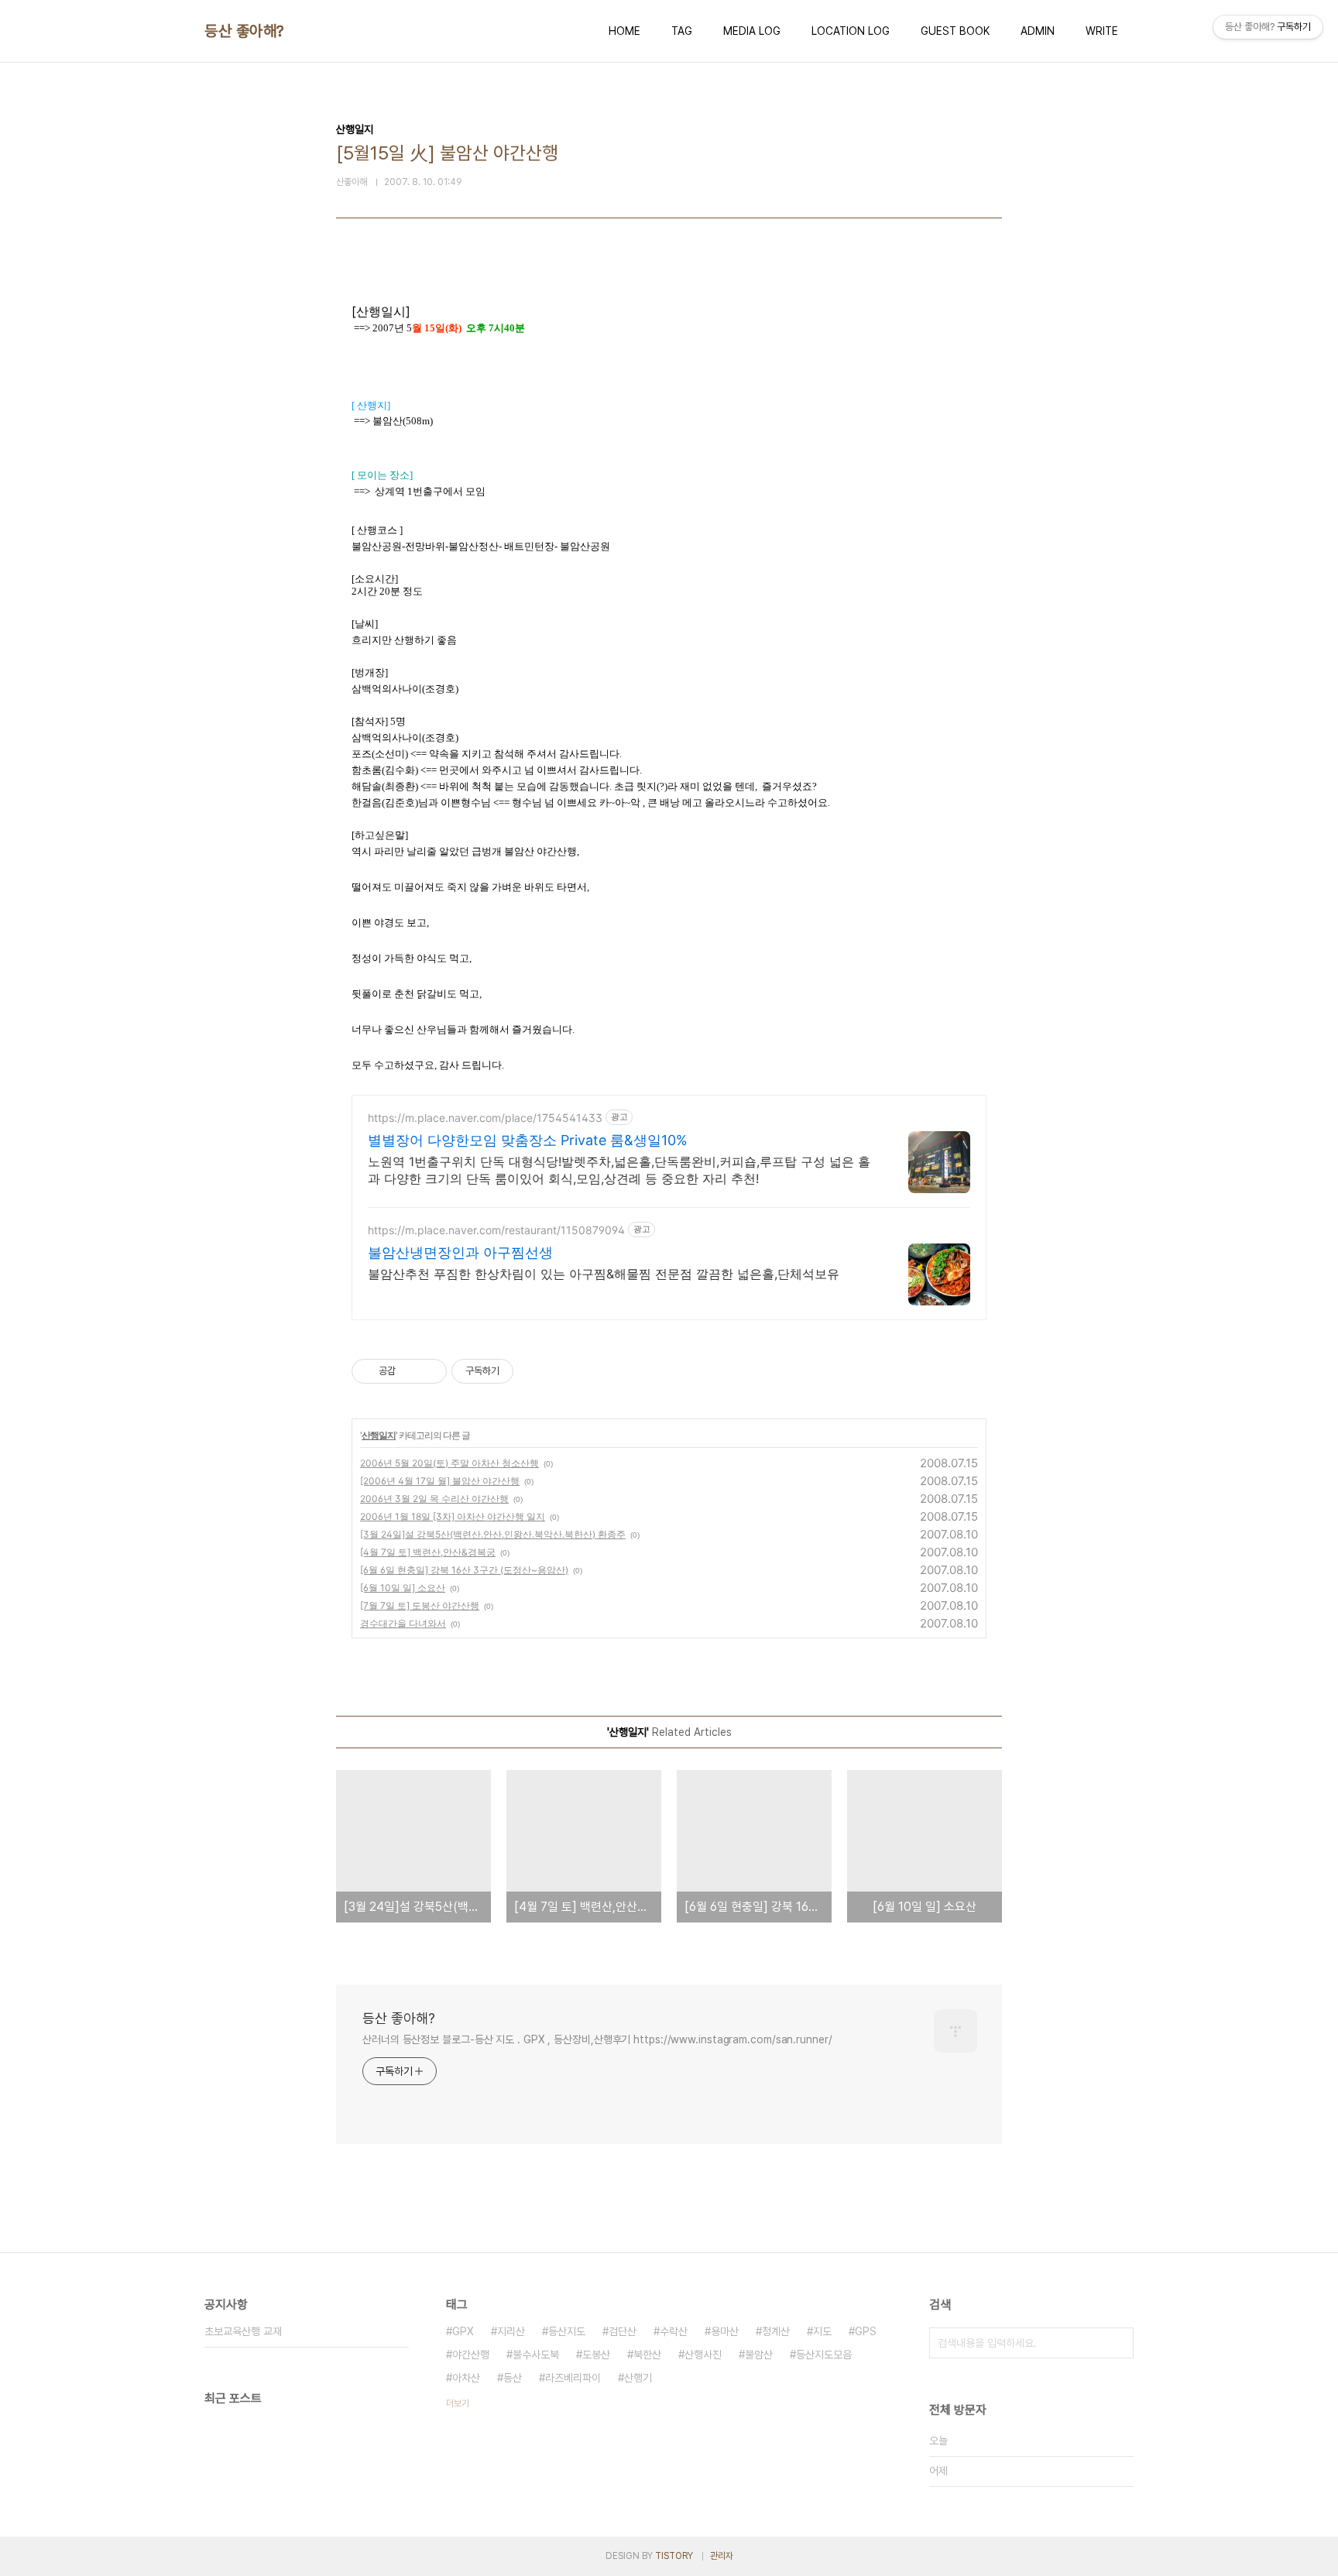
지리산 (511, 2331)
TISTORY (674, 2556)
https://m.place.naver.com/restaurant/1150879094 (496, 1230)
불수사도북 (536, 2355)
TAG (682, 31)
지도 (822, 2331)
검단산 (623, 2331)
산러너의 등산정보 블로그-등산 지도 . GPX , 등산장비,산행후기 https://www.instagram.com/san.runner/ (597, 2039)
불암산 (759, 2355)
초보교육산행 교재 (243, 2331)
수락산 (674, 2331)
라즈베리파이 (573, 2378)
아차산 (466, 2378)
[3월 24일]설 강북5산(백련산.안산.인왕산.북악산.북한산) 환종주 (493, 1534)
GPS (866, 2331)
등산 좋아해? (244, 31)
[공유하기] (410, 1371)
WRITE (1102, 31)
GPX (463, 2331)
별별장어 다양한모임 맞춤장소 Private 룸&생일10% (528, 1140)
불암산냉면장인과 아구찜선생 (460, 1252)
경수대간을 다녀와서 (403, 1623)
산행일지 (379, 1435)
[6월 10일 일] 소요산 (403, 1588)
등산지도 (567, 2331)
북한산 (647, 2355)
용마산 (725, 2331)
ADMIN (1038, 31)
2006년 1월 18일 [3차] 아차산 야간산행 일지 (453, 1516)
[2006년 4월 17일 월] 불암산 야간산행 (440, 1481)
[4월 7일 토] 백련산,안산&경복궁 (428, 1552)
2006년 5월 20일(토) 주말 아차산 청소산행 (449, 1463)
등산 (513, 2378)
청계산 (776, 2331)
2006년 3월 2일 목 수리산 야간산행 (434, 1499)
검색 (1118, 2343)
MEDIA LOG (752, 31)
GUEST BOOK (955, 31)
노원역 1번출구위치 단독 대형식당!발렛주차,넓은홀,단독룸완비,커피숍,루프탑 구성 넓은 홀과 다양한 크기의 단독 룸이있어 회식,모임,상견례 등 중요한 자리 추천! (619, 1170)
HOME (624, 31)
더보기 (458, 2403)
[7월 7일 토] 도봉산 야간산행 (420, 1605)
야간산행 (471, 2355)
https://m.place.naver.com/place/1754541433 (485, 1118)
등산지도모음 (824, 2355)
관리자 (722, 2556)
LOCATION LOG (851, 31)
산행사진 (703, 2355)
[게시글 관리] (429, 1371)
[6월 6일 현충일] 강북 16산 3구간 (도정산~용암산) (464, 1570)
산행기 (638, 2378)
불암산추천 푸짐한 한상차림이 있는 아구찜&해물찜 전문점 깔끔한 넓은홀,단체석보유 (604, 1274)
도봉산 (596, 2355)
